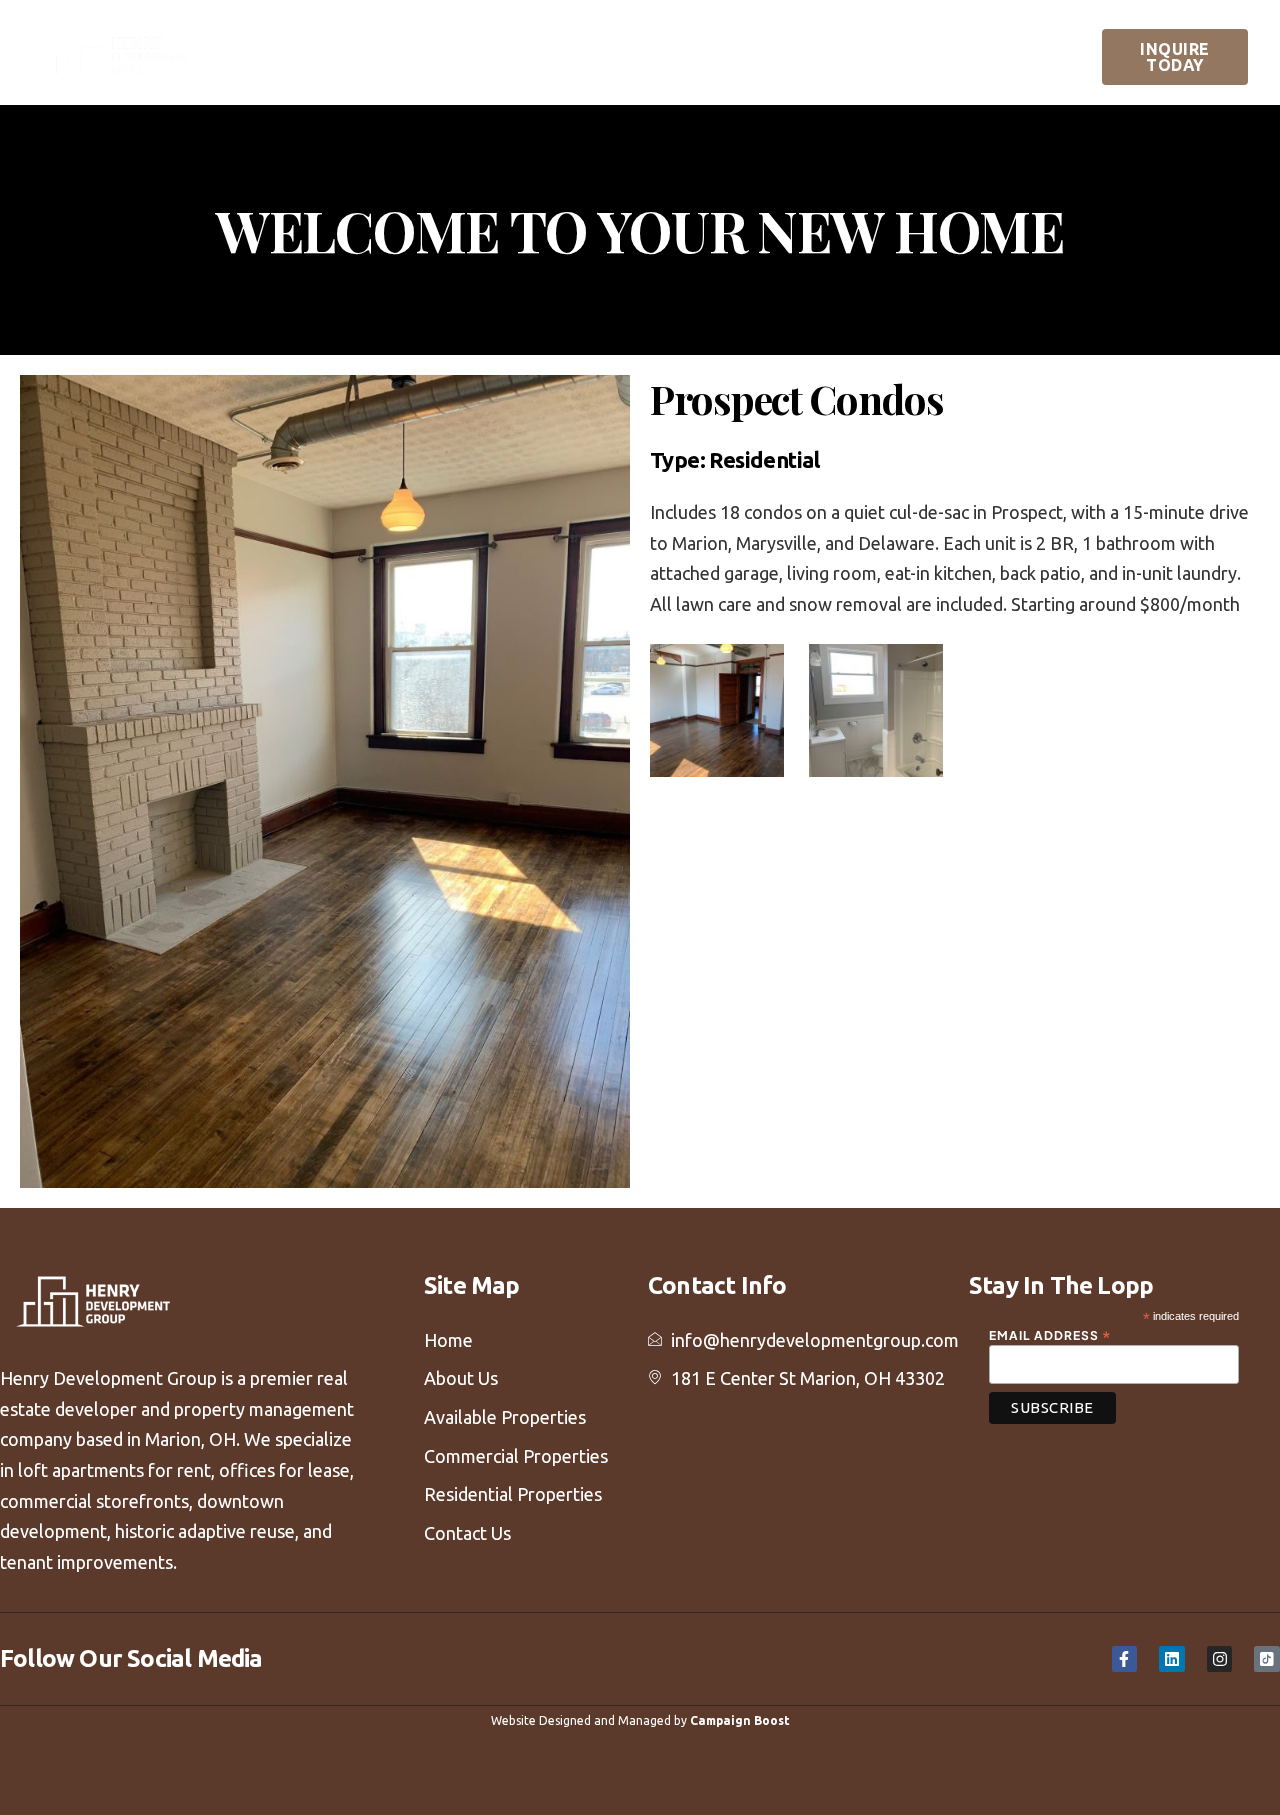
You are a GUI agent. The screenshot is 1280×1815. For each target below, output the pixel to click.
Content (971, 52)
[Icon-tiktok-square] (1267, 1659)
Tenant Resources (858, 83)
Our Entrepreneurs (853, 52)
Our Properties (687, 52)
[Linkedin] (1172, 1659)
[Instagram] (1220, 1659)
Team (402, 52)
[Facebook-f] (1125, 1659)
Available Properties (515, 52)
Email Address (1050, 1334)
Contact (996, 83)
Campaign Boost (740, 1720)
